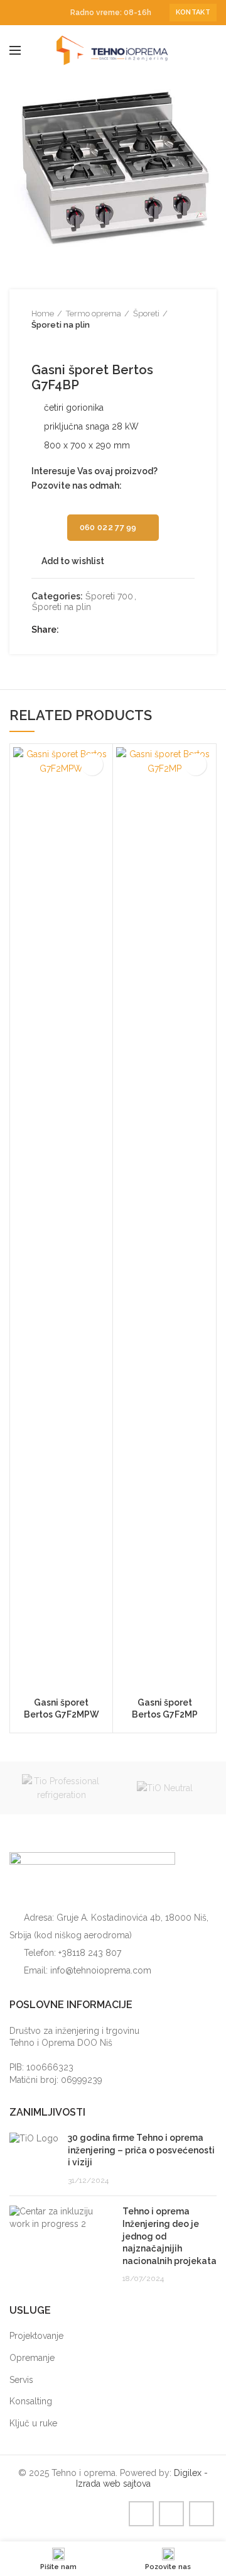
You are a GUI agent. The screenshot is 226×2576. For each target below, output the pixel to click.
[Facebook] (17, 13)
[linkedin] (46, 13)
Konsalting (31, 2401)
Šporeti (146, 314)
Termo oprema (94, 314)
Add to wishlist (73, 561)
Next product (63, 343)
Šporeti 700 (109, 596)
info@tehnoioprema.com (101, 1970)
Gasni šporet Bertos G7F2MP (165, 1708)
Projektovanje (36, 2336)
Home (43, 314)
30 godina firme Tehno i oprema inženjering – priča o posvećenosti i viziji (141, 2150)
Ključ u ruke (33, 2423)
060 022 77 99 (108, 527)
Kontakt (193, 12)
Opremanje (32, 2358)
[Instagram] (31, 13)
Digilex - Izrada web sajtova (142, 2478)
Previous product (38, 343)
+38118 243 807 (90, 1953)
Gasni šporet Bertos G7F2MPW (62, 1708)
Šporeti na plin (61, 325)
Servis (21, 2380)
